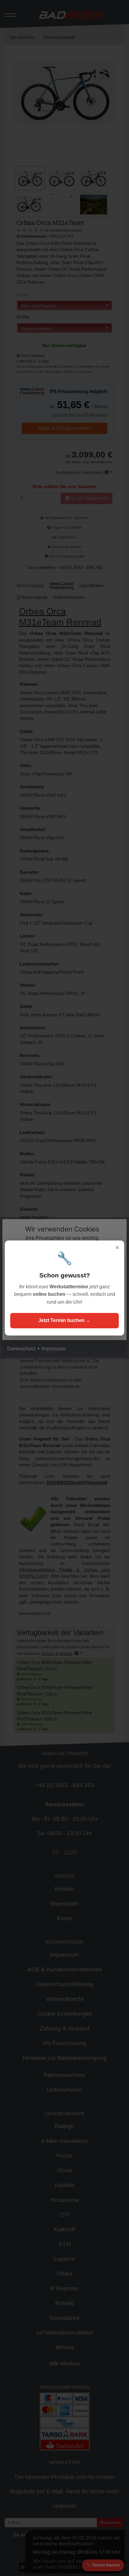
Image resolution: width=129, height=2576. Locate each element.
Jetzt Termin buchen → (64, 1320)
